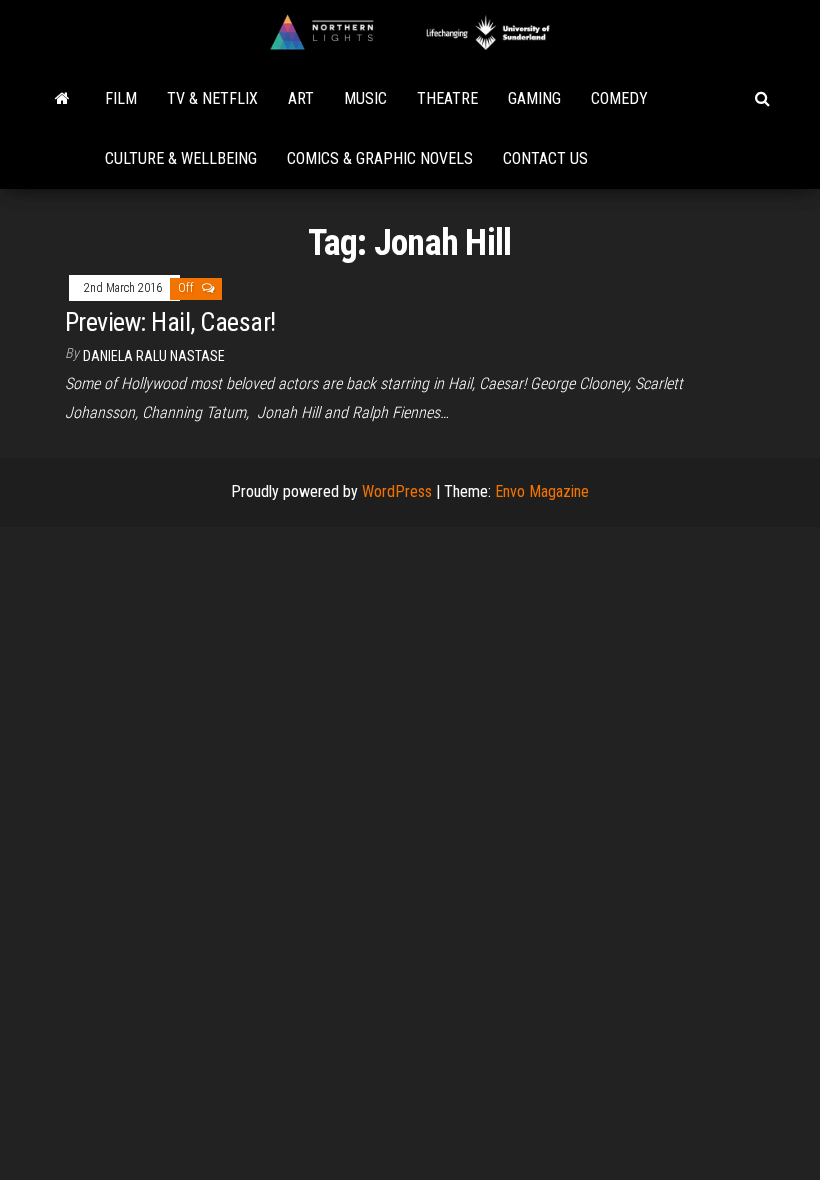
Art (301, 98)
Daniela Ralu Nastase (154, 356)
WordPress (397, 491)
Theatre (447, 98)
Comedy (619, 98)
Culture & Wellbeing (181, 158)
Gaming (534, 98)
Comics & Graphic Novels (380, 158)
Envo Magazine (542, 491)
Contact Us (545, 158)
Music (365, 98)
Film (121, 98)
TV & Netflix (212, 98)
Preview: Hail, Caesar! (170, 322)
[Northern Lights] (62, 99)
